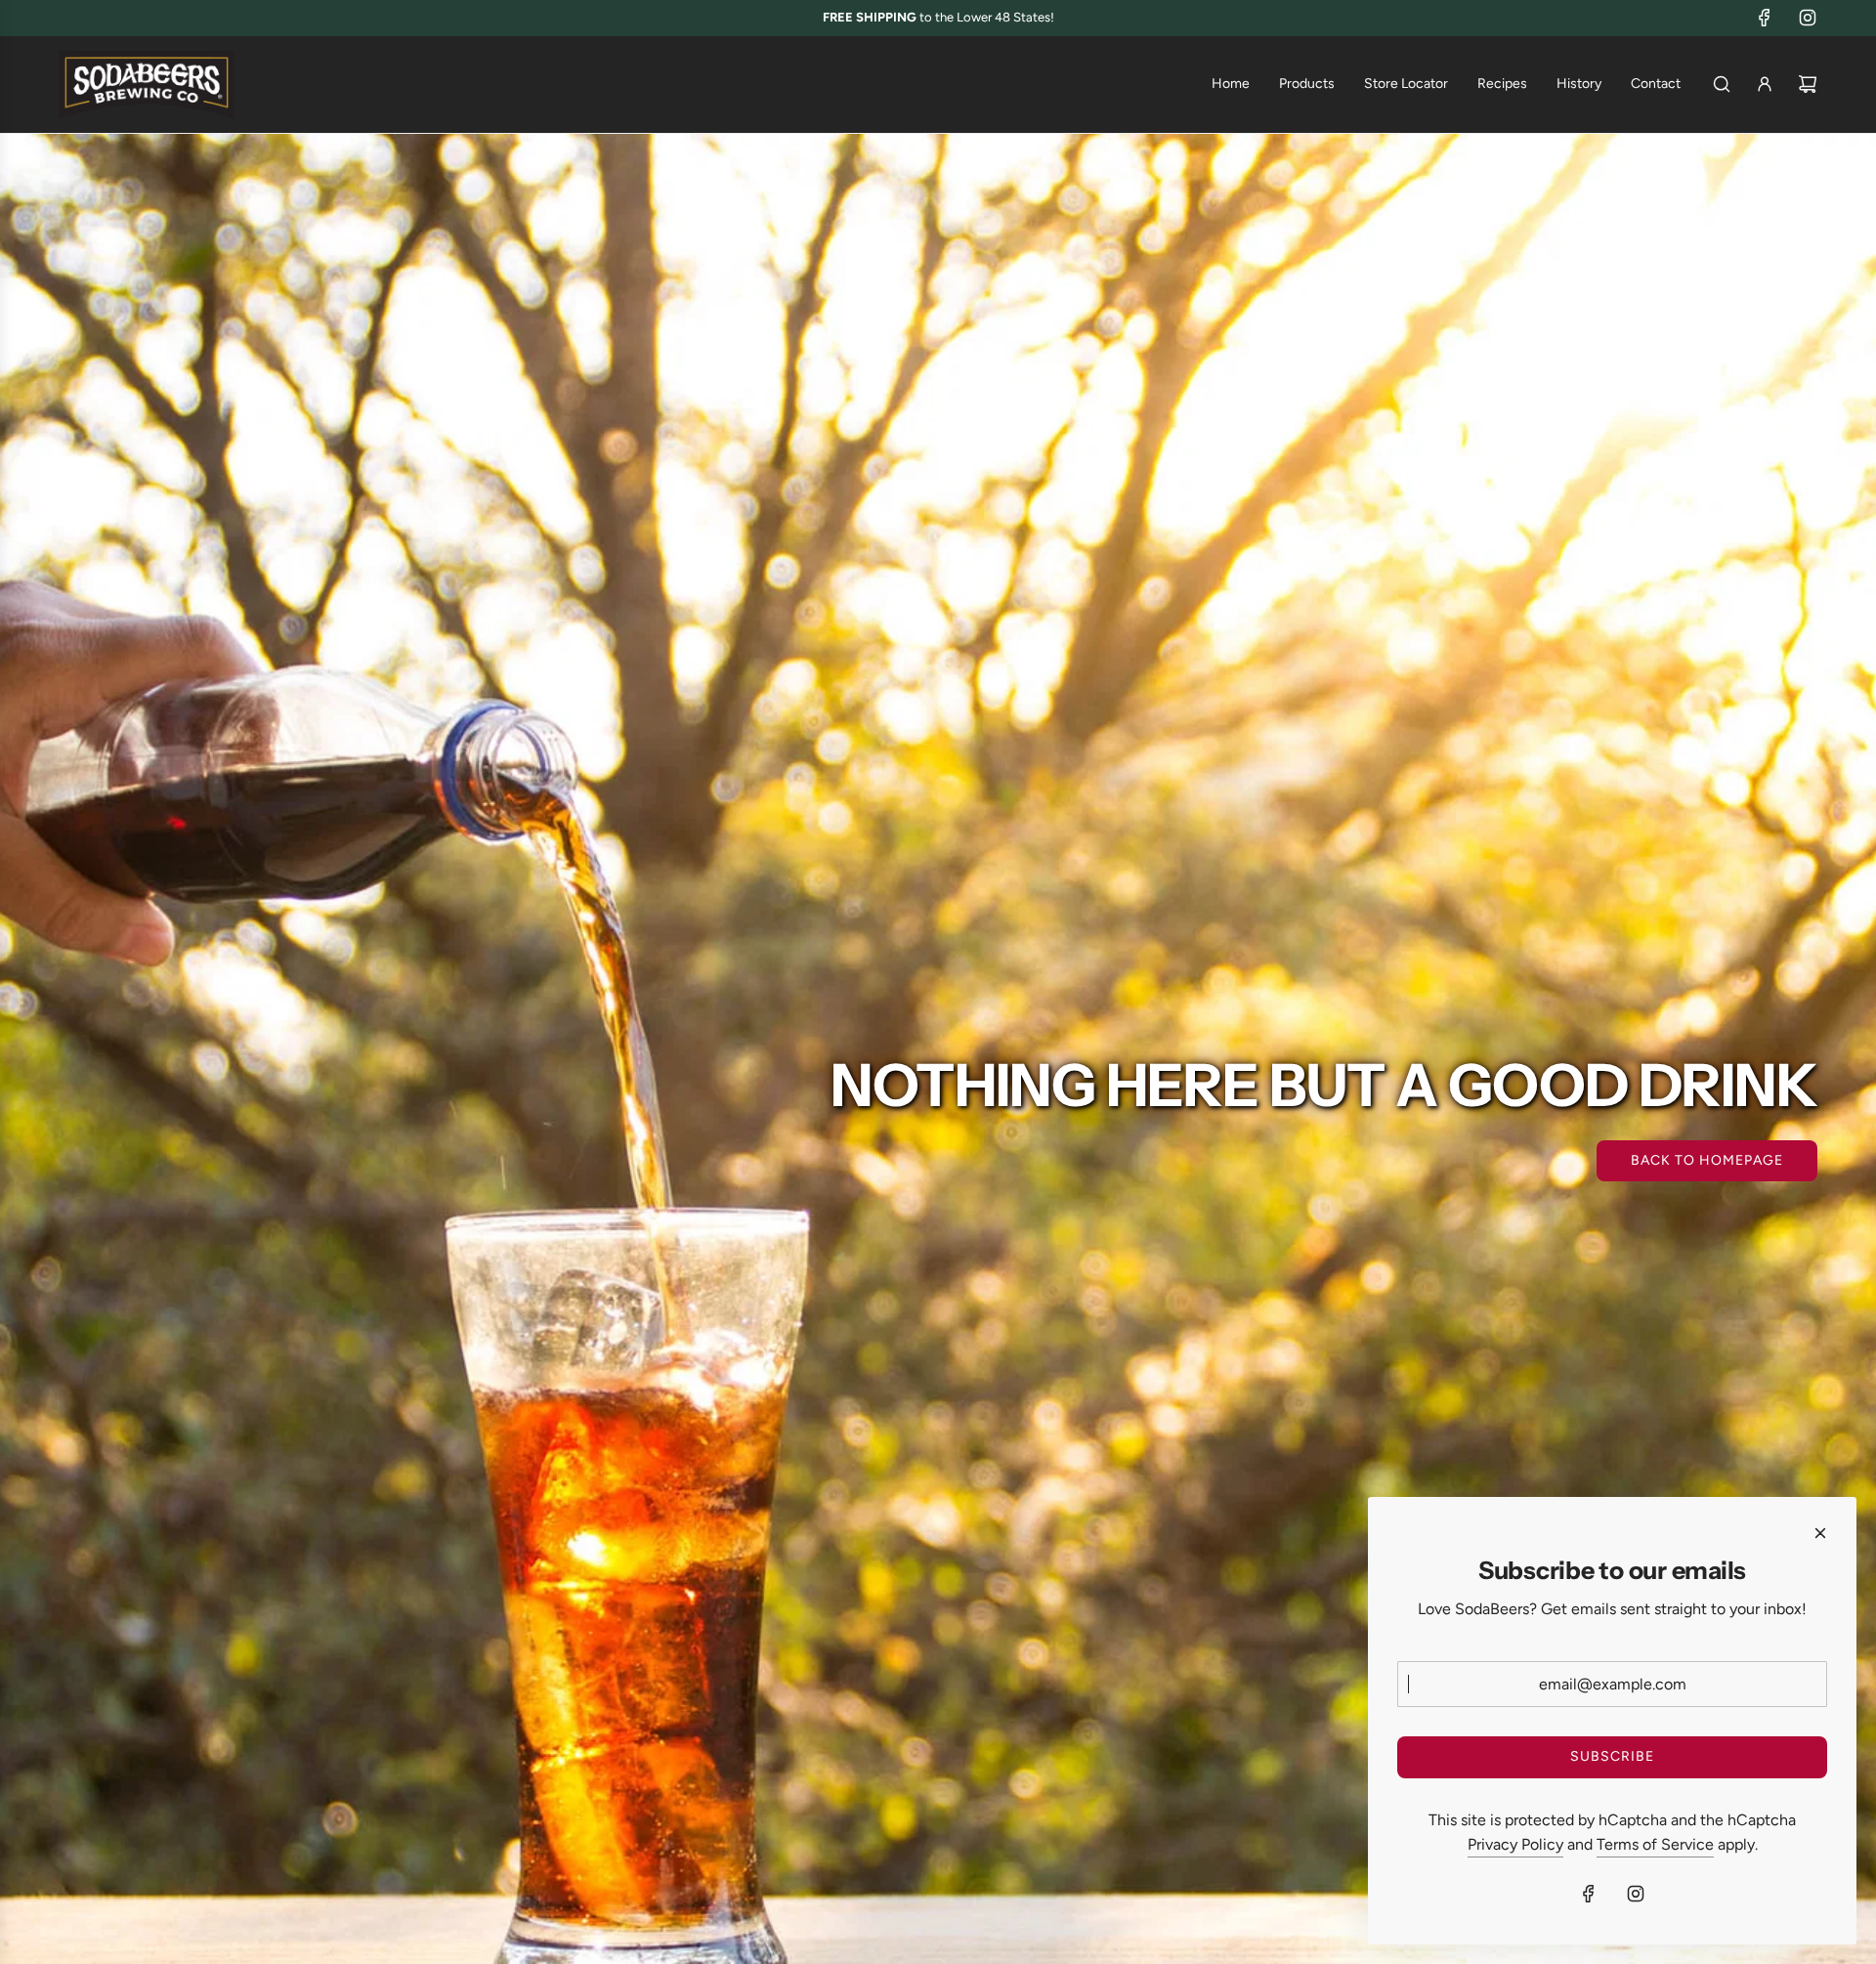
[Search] (1722, 84)
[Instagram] (1808, 18)
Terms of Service (1655, 1844)
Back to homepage (1707, 1160)
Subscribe (1612, 1756)
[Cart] (1808, 84)
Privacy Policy (1515, 1844)
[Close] (1820, 1533)
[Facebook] (1765, 18)
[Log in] (1765, 84)
